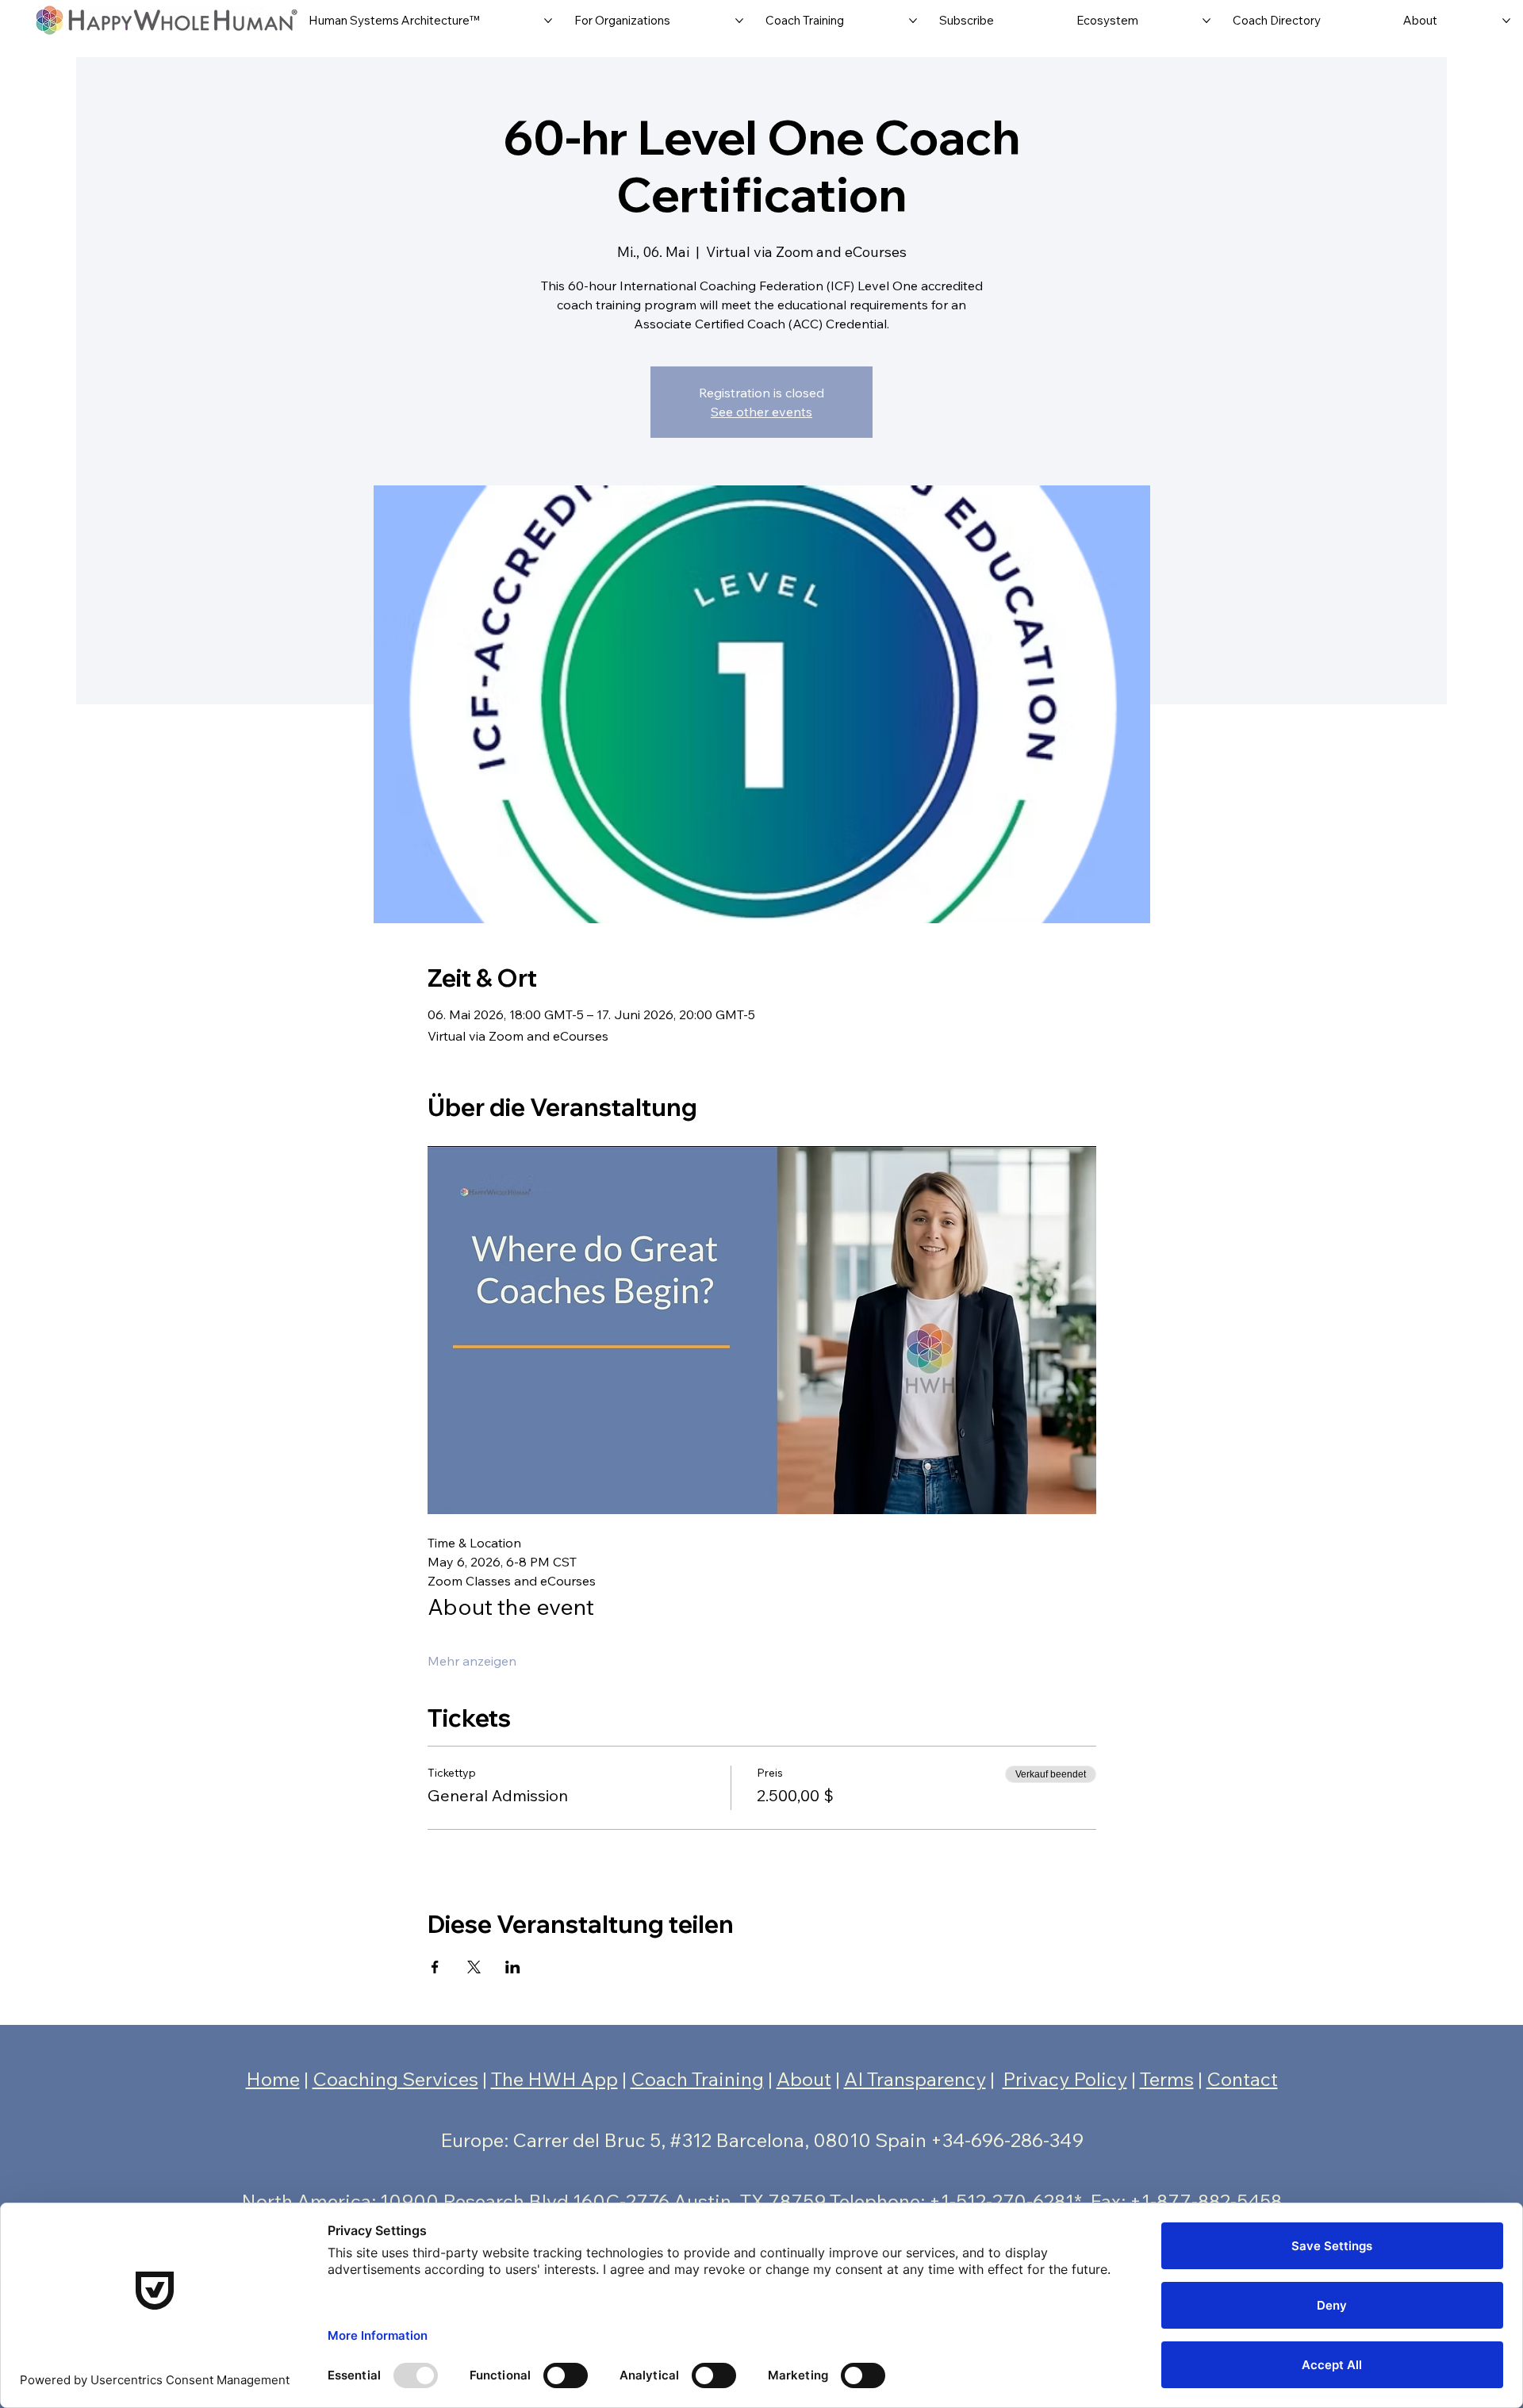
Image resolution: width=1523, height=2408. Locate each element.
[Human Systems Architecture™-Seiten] (548, 21)
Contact (1242, 2079)
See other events (761, 412)
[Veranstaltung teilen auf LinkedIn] (513, 1967)
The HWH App (554, 2079)
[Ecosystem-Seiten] (1207, 21)
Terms (1167, 2079)
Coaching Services (395, 2079)
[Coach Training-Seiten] (913, 21)
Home (273, 2079)
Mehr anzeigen (472, 1661)
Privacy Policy (1065, 2079)
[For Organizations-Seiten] (739, 21)
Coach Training (697, 2079)
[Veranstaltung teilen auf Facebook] (435, 1967)
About (804, 2079)
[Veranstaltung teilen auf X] (474, 1967)
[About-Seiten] (1506, 21)
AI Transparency (915, 2079)
